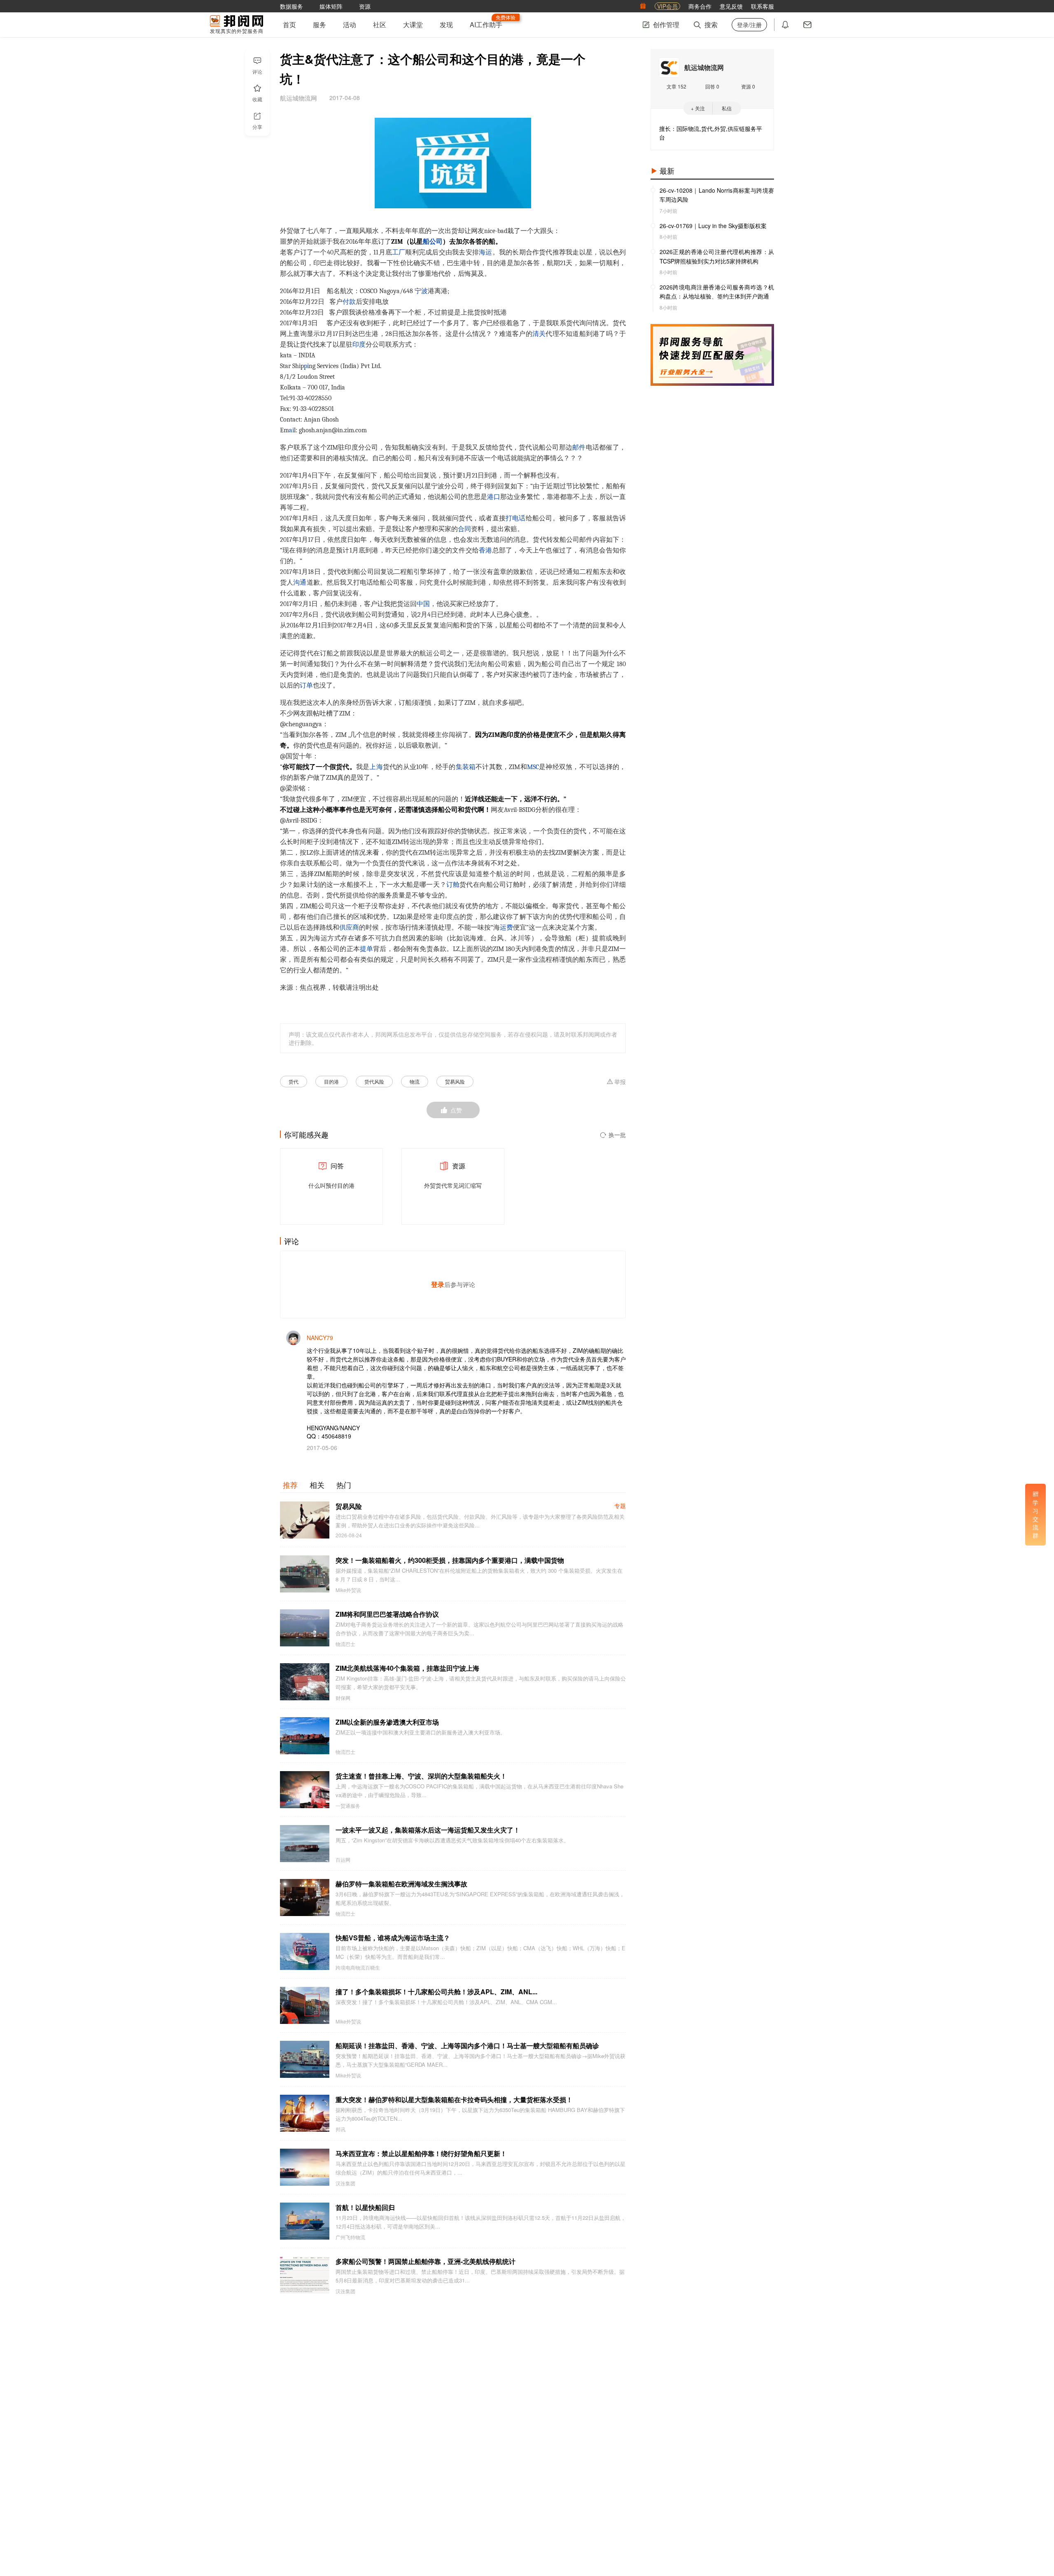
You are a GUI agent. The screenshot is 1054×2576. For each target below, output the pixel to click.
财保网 (343, 1698)
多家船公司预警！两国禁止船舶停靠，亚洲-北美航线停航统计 (426, 2261)
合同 (464, 529)
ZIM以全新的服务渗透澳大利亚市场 (387, 1722)
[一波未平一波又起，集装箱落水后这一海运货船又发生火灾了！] (305, 1844)
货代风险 (374, 1081)
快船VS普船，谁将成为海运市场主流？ (393, 1938)
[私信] (807, 25)
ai (291, 430)
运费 (506, 928)
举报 (620, 1082)
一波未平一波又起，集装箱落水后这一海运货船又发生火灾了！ (428, 1830)
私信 (727, 108)
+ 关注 (698, 108)
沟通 (300, 583)
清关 (539, 334)
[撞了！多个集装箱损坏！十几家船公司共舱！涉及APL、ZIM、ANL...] (305, 2005)
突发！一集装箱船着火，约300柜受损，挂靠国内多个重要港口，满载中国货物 (450, 1560)
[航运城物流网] (669, 68)
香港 (485, 550)
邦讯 (340, 2129)
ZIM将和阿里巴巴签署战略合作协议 (387, 1614)
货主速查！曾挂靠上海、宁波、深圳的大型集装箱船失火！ (421, 1776)
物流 (415, 1081)
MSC (533, 767)
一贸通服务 (348, 1806)
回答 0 (712, 86)
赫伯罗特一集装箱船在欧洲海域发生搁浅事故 (401, 1884)
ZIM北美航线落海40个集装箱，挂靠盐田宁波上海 (407, 1668)
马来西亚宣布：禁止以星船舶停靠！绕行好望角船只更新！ (421, 2153)
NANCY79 (320, 1338)
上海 (376, 767)
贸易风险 (455, 1081)
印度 (359, 345)
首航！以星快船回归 (365, 2207)
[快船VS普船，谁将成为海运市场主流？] (305, 1951)
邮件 (579, 448)
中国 (423, 604)
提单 (366, 949)
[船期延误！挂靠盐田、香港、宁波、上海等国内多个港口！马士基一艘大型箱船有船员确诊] (305, 2059)
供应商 (349, 928)
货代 (294, 1081)
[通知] (785, 25)
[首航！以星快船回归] (305, 2221)
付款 (349, 302)
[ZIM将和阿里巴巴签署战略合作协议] (305, 1628)
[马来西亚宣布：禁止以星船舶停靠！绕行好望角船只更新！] (305, 2167)
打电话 (516, 518)
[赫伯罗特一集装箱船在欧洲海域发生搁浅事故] (305, 1898)
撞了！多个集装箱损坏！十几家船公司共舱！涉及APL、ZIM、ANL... (436, 1992)
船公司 (433, 242)
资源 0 (748, 86)
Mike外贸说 (348, 1590)
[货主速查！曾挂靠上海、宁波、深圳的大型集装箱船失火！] (305, 1790)
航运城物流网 (704, 67)
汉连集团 (345, 2183)
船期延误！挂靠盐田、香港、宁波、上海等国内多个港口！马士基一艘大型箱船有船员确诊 (467, 2046)
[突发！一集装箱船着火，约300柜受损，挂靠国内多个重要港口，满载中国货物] (305, 1574)
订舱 (453, 885)
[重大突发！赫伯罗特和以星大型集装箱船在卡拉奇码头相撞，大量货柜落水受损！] (305, 2113)
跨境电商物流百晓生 (358, 1968)
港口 (494, 497)
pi (306, 366)
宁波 (421, 291)
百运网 (343, 1860)
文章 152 (676, 86)
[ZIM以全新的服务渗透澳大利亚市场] (305, 1736)
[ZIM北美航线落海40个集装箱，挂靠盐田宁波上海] (305, 1682)
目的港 (331, 1081)
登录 (438, 1284)
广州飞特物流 (350, 2237)
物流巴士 (345, 1644)
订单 (306, 685)
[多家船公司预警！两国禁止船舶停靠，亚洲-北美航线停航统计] (305, 2275)
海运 (485, 252)
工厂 (399, 252)
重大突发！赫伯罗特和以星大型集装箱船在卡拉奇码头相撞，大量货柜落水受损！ (454, 2099)
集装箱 (466, 767)
